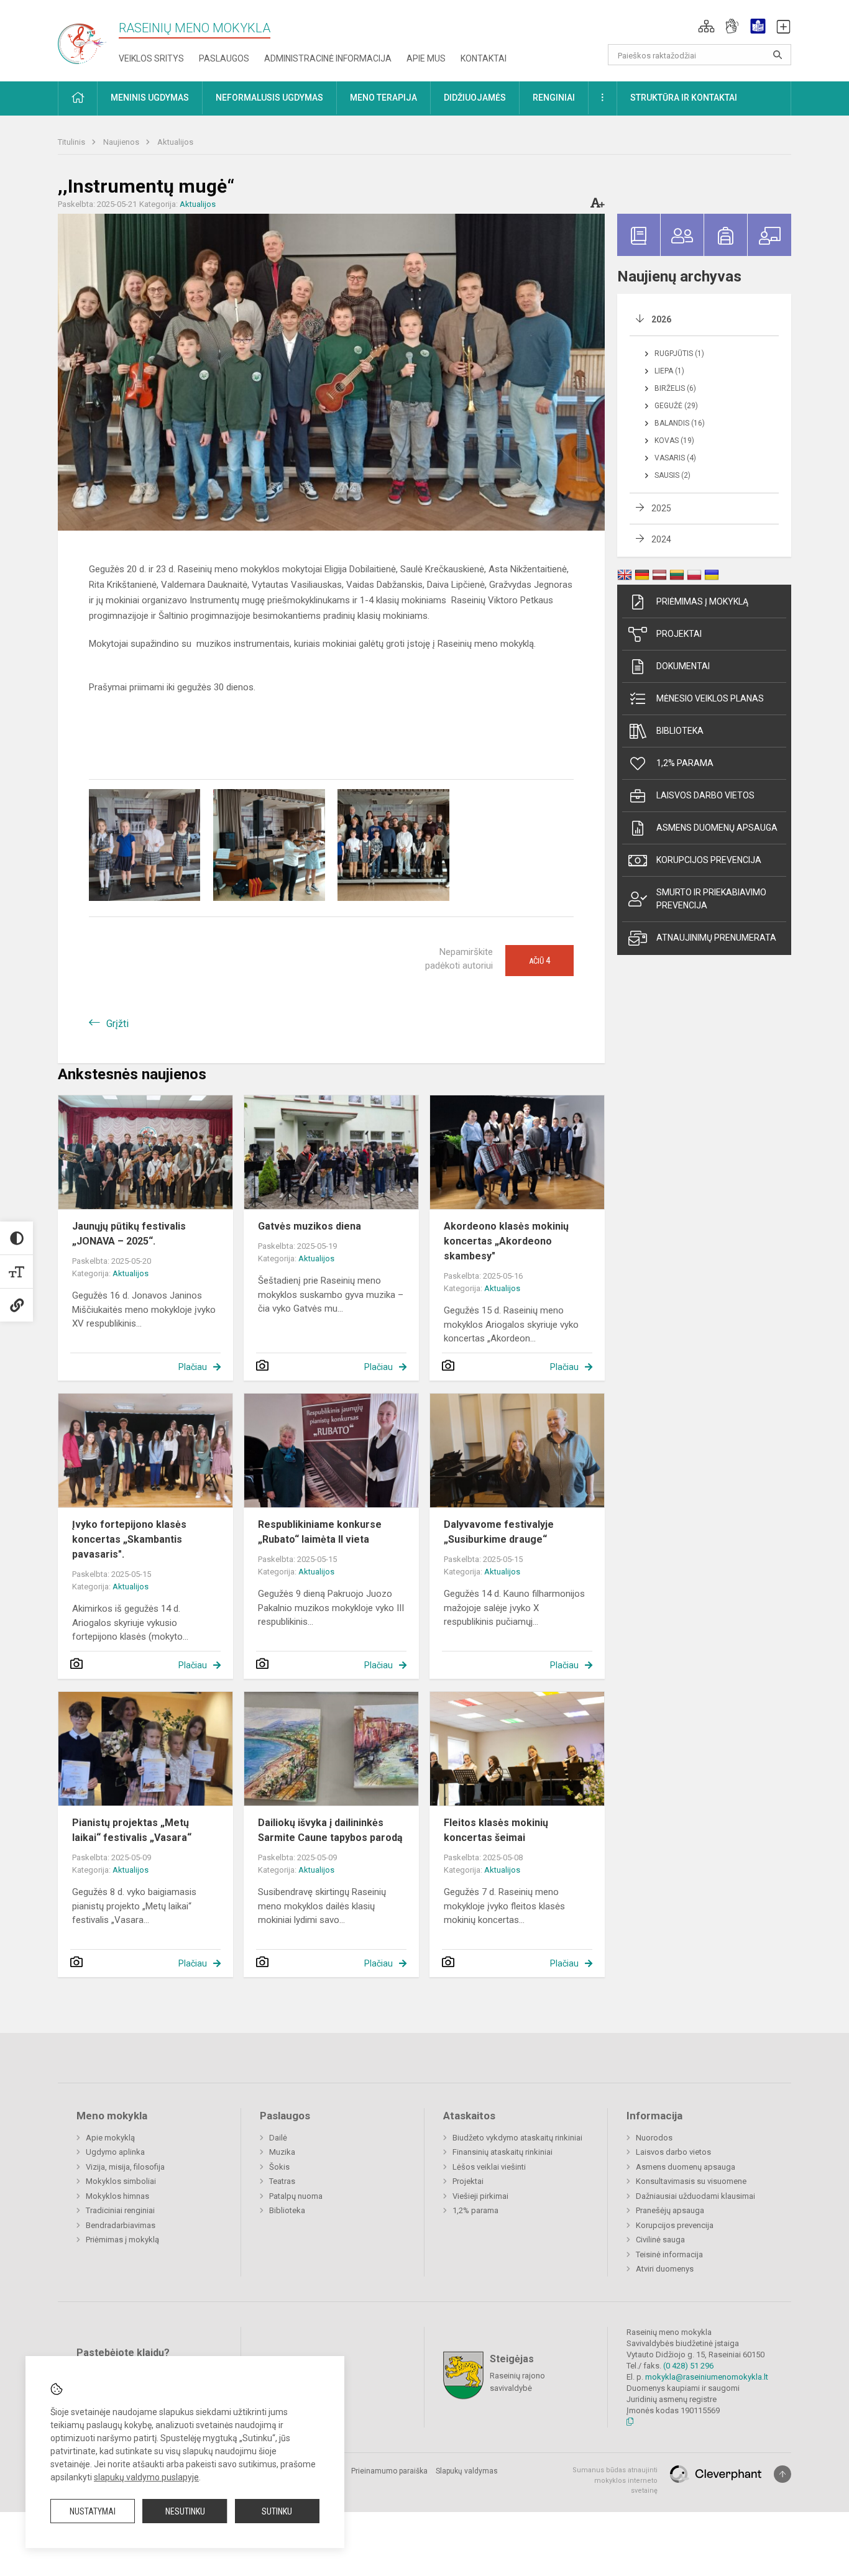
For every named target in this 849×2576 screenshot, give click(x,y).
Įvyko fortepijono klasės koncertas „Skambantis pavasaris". (129, 1539)
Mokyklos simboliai (121, 2181)
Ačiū (539, 961)
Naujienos (122, 142)
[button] (706, 26)
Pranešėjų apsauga (670, 2210)
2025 (661, 508)
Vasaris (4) (675, 458)
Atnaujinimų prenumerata (716, 938)
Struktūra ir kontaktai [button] (684, 98)
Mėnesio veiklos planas (710, 698)
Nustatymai (93, 2511)
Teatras (282, 2181)
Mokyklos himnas (117, 2196)
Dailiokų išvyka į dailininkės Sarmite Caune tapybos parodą (330, 1830)
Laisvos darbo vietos (705, 795)
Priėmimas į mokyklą (702, 601)
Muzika (282, 2152)
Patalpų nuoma (296, 2196)
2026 (661, 319)
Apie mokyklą (110, 2138)
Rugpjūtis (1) (679, 354)
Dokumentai (683, 666)
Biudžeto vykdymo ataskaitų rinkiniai (517, 2138)
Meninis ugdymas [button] (150, 98)
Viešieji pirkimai (480, 2196)
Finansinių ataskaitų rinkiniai (503, 2152)
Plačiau (193, 1367)
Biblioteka (680, 731)
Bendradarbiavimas (121, 2225)
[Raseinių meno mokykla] (88, 37)
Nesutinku (185, 2511)
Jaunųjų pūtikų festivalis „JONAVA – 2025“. (129, 1234)
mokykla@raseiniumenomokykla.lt (707, 2377)
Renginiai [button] (554, 98)
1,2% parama (685, 763)
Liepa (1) (669, 371)
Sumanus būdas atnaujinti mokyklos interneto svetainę (615, 2480)
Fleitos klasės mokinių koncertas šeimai (496, 1830)
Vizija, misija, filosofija (125, 2167)
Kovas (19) (674, 441)
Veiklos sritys (151, 58)
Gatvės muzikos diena (310, 1226)
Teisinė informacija (669, 2254)
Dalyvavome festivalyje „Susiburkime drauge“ (499, 1532)
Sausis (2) (672, 475)
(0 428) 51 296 (688, 2366)
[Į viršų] (782, 2474)
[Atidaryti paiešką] (778, 55)
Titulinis (72, 142)
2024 (661, 539)
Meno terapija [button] (383, 98)
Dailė (278, 2138)
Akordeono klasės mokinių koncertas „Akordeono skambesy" (506, 1241)
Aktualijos (175, 142)
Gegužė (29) (676, 406)
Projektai (679, 634)
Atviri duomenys (665, 2269)
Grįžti (117, 1024)
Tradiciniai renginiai (120, 2210)
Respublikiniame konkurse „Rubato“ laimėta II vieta (320, 1532)
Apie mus (426, 58)
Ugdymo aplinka (115, 2152)
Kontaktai (484, 58)
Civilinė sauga (660, 2240)
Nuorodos (654, 2138)
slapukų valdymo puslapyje (146, 2477)
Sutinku (277, 2511)
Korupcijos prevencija (709, 860)
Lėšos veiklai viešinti (489, 2167)
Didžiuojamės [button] (475, 98)
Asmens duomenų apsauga (717, 828)
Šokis (279, 2167)
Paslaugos (224, 58)
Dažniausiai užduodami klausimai (695, 2196)
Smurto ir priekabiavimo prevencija (711, 899)
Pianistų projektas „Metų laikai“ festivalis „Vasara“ (132, 1830)
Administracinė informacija (328, 58)
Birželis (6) (675, 388)
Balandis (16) (680, 423)
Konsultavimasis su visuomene (691, 2181)
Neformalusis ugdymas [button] (269, 98)
